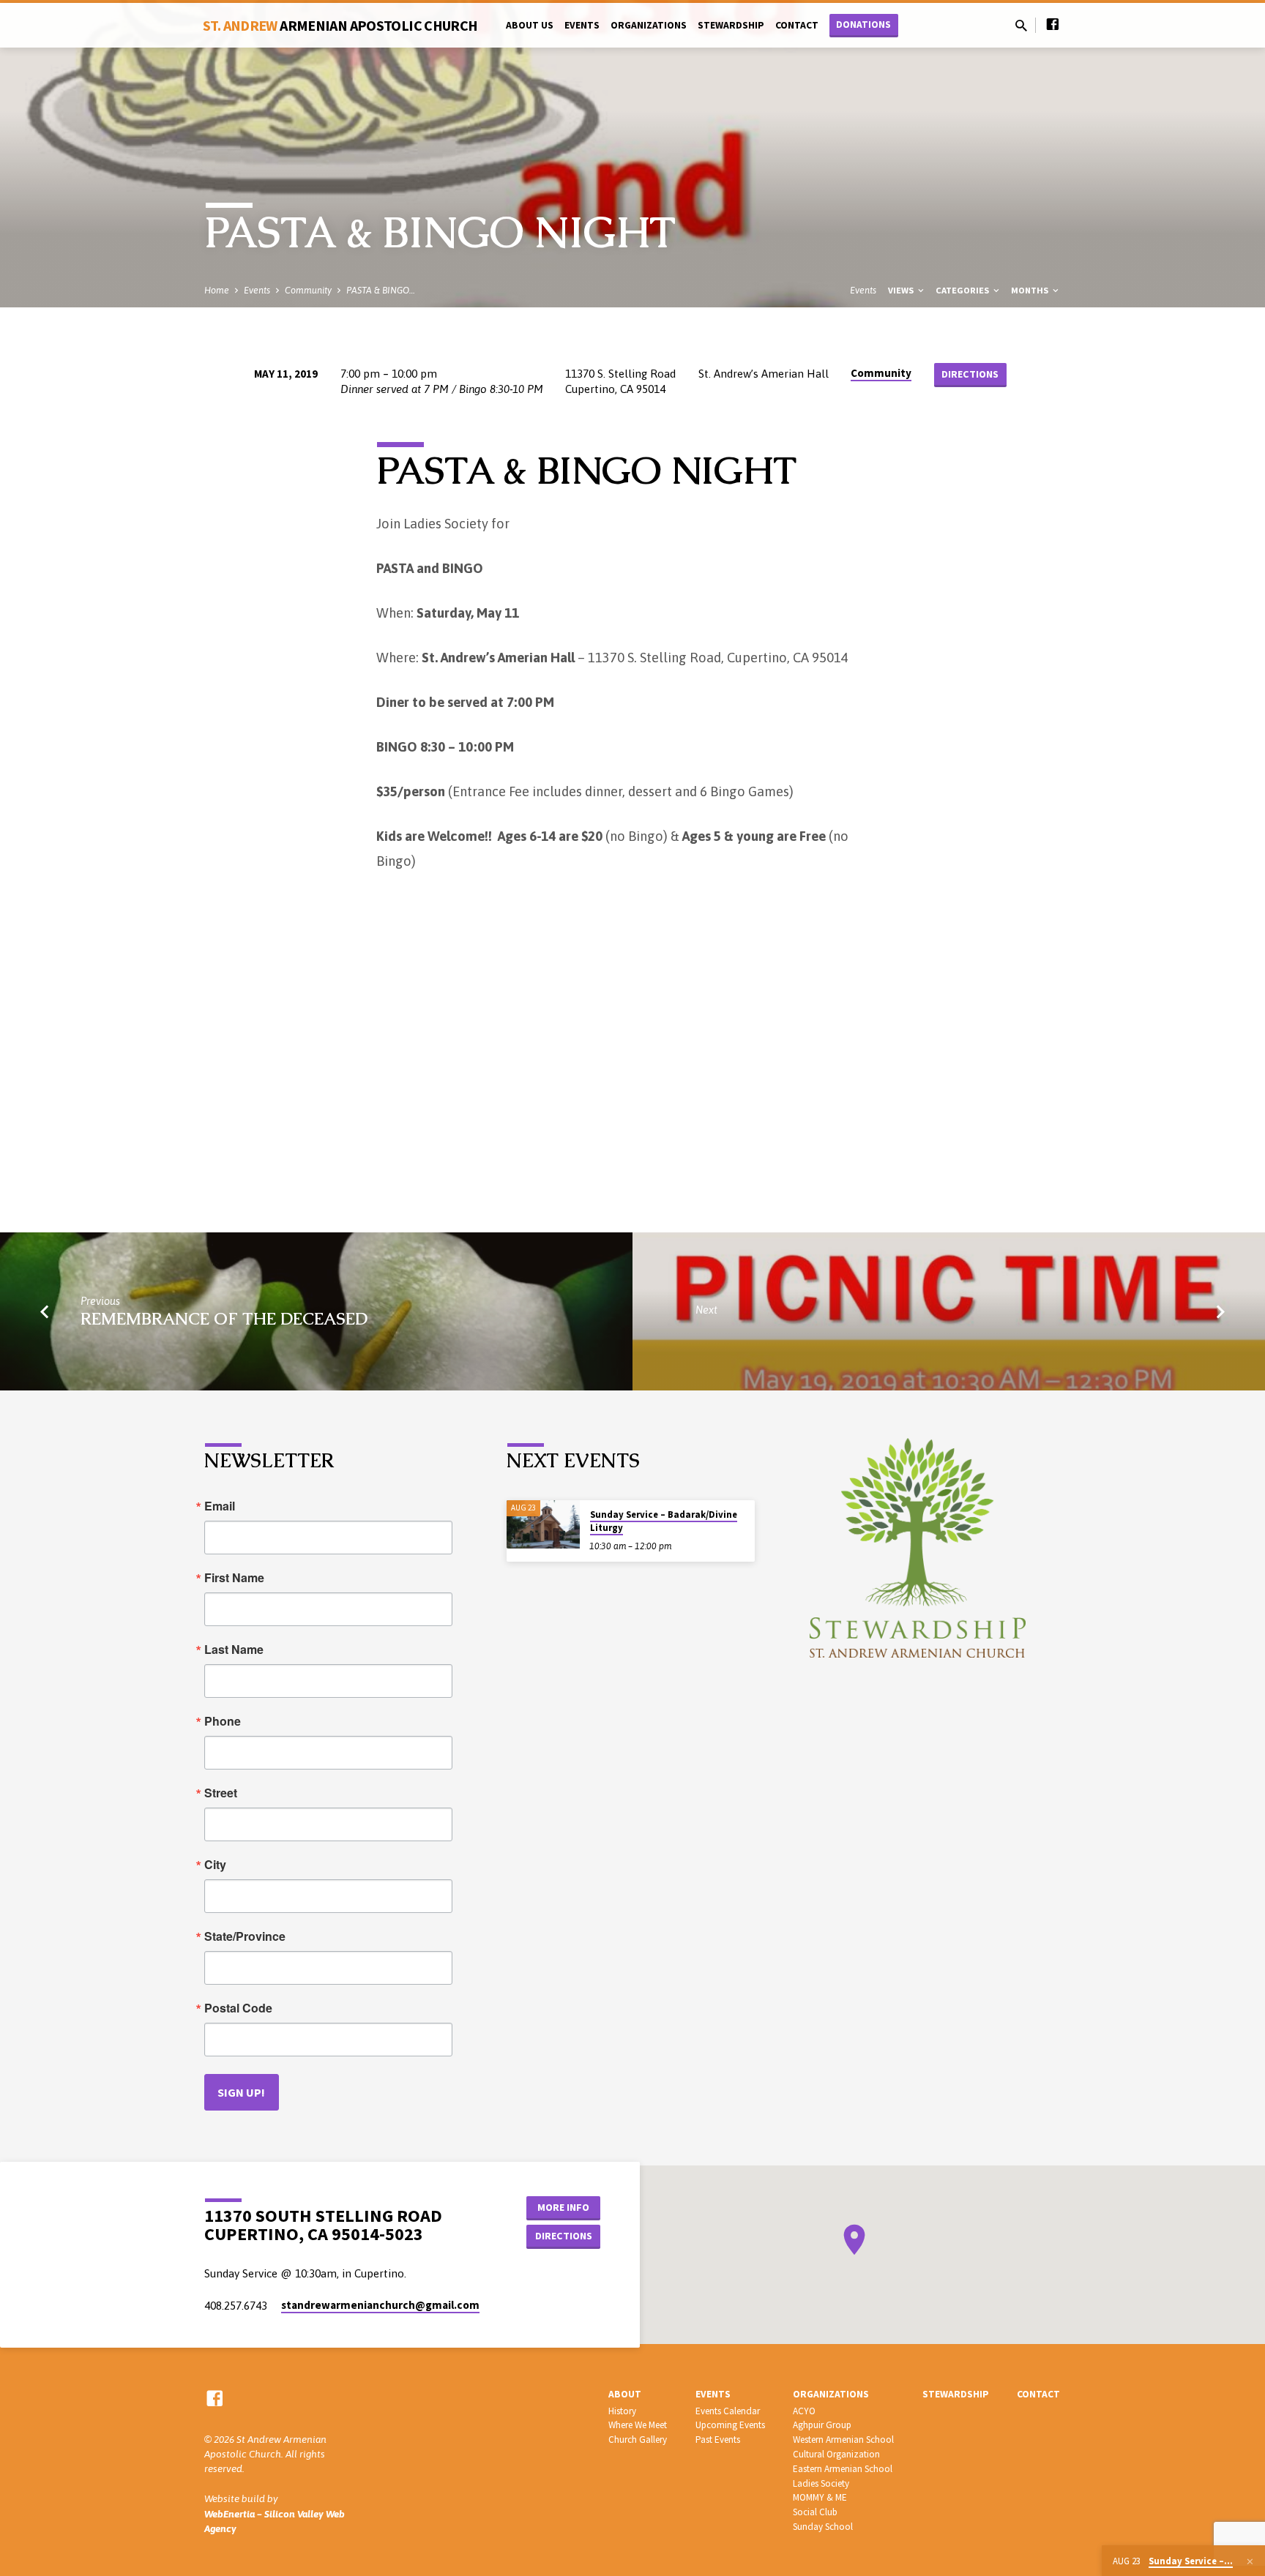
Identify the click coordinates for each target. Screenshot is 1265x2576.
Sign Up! (241, 2092)
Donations (863, 25)
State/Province (245, 1936)
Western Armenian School (843, 2440)
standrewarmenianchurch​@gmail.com (380, 2305)
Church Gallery (638, 2440)
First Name (234, 1578)
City (215, 1865)
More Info (563, 2207)
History (622, 2411)
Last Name (234, 1650)
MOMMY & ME (820, 2497)
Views (902, 290)
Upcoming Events (730, 2425)
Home (217, 290)
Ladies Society (821, 2483)
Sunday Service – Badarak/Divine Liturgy (664, 1521)
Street (221, 1793)
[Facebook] (1053, 25)
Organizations (649, 25)
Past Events (718, 2440)
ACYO (804, 2411)
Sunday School (823, 2527)
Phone (223, 1721)
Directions (970, 374)
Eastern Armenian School (843, 2469)
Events (582, 25)
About (625, 2394)
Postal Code (238, 2008)
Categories (963, 290)
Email (220, 1506)
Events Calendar (728, 2411)
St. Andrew (340, 25)
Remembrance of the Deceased (224, 1319)
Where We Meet (638, 2425)
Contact (797, 25)
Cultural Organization (836, 2454)
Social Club (815, 2512)
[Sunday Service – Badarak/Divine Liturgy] (543, 1525)
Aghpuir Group (822, 2425)
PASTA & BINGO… (381, 290)
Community (308, 290)
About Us (530, 25)
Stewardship (731, 25)
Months (1031, 290)
